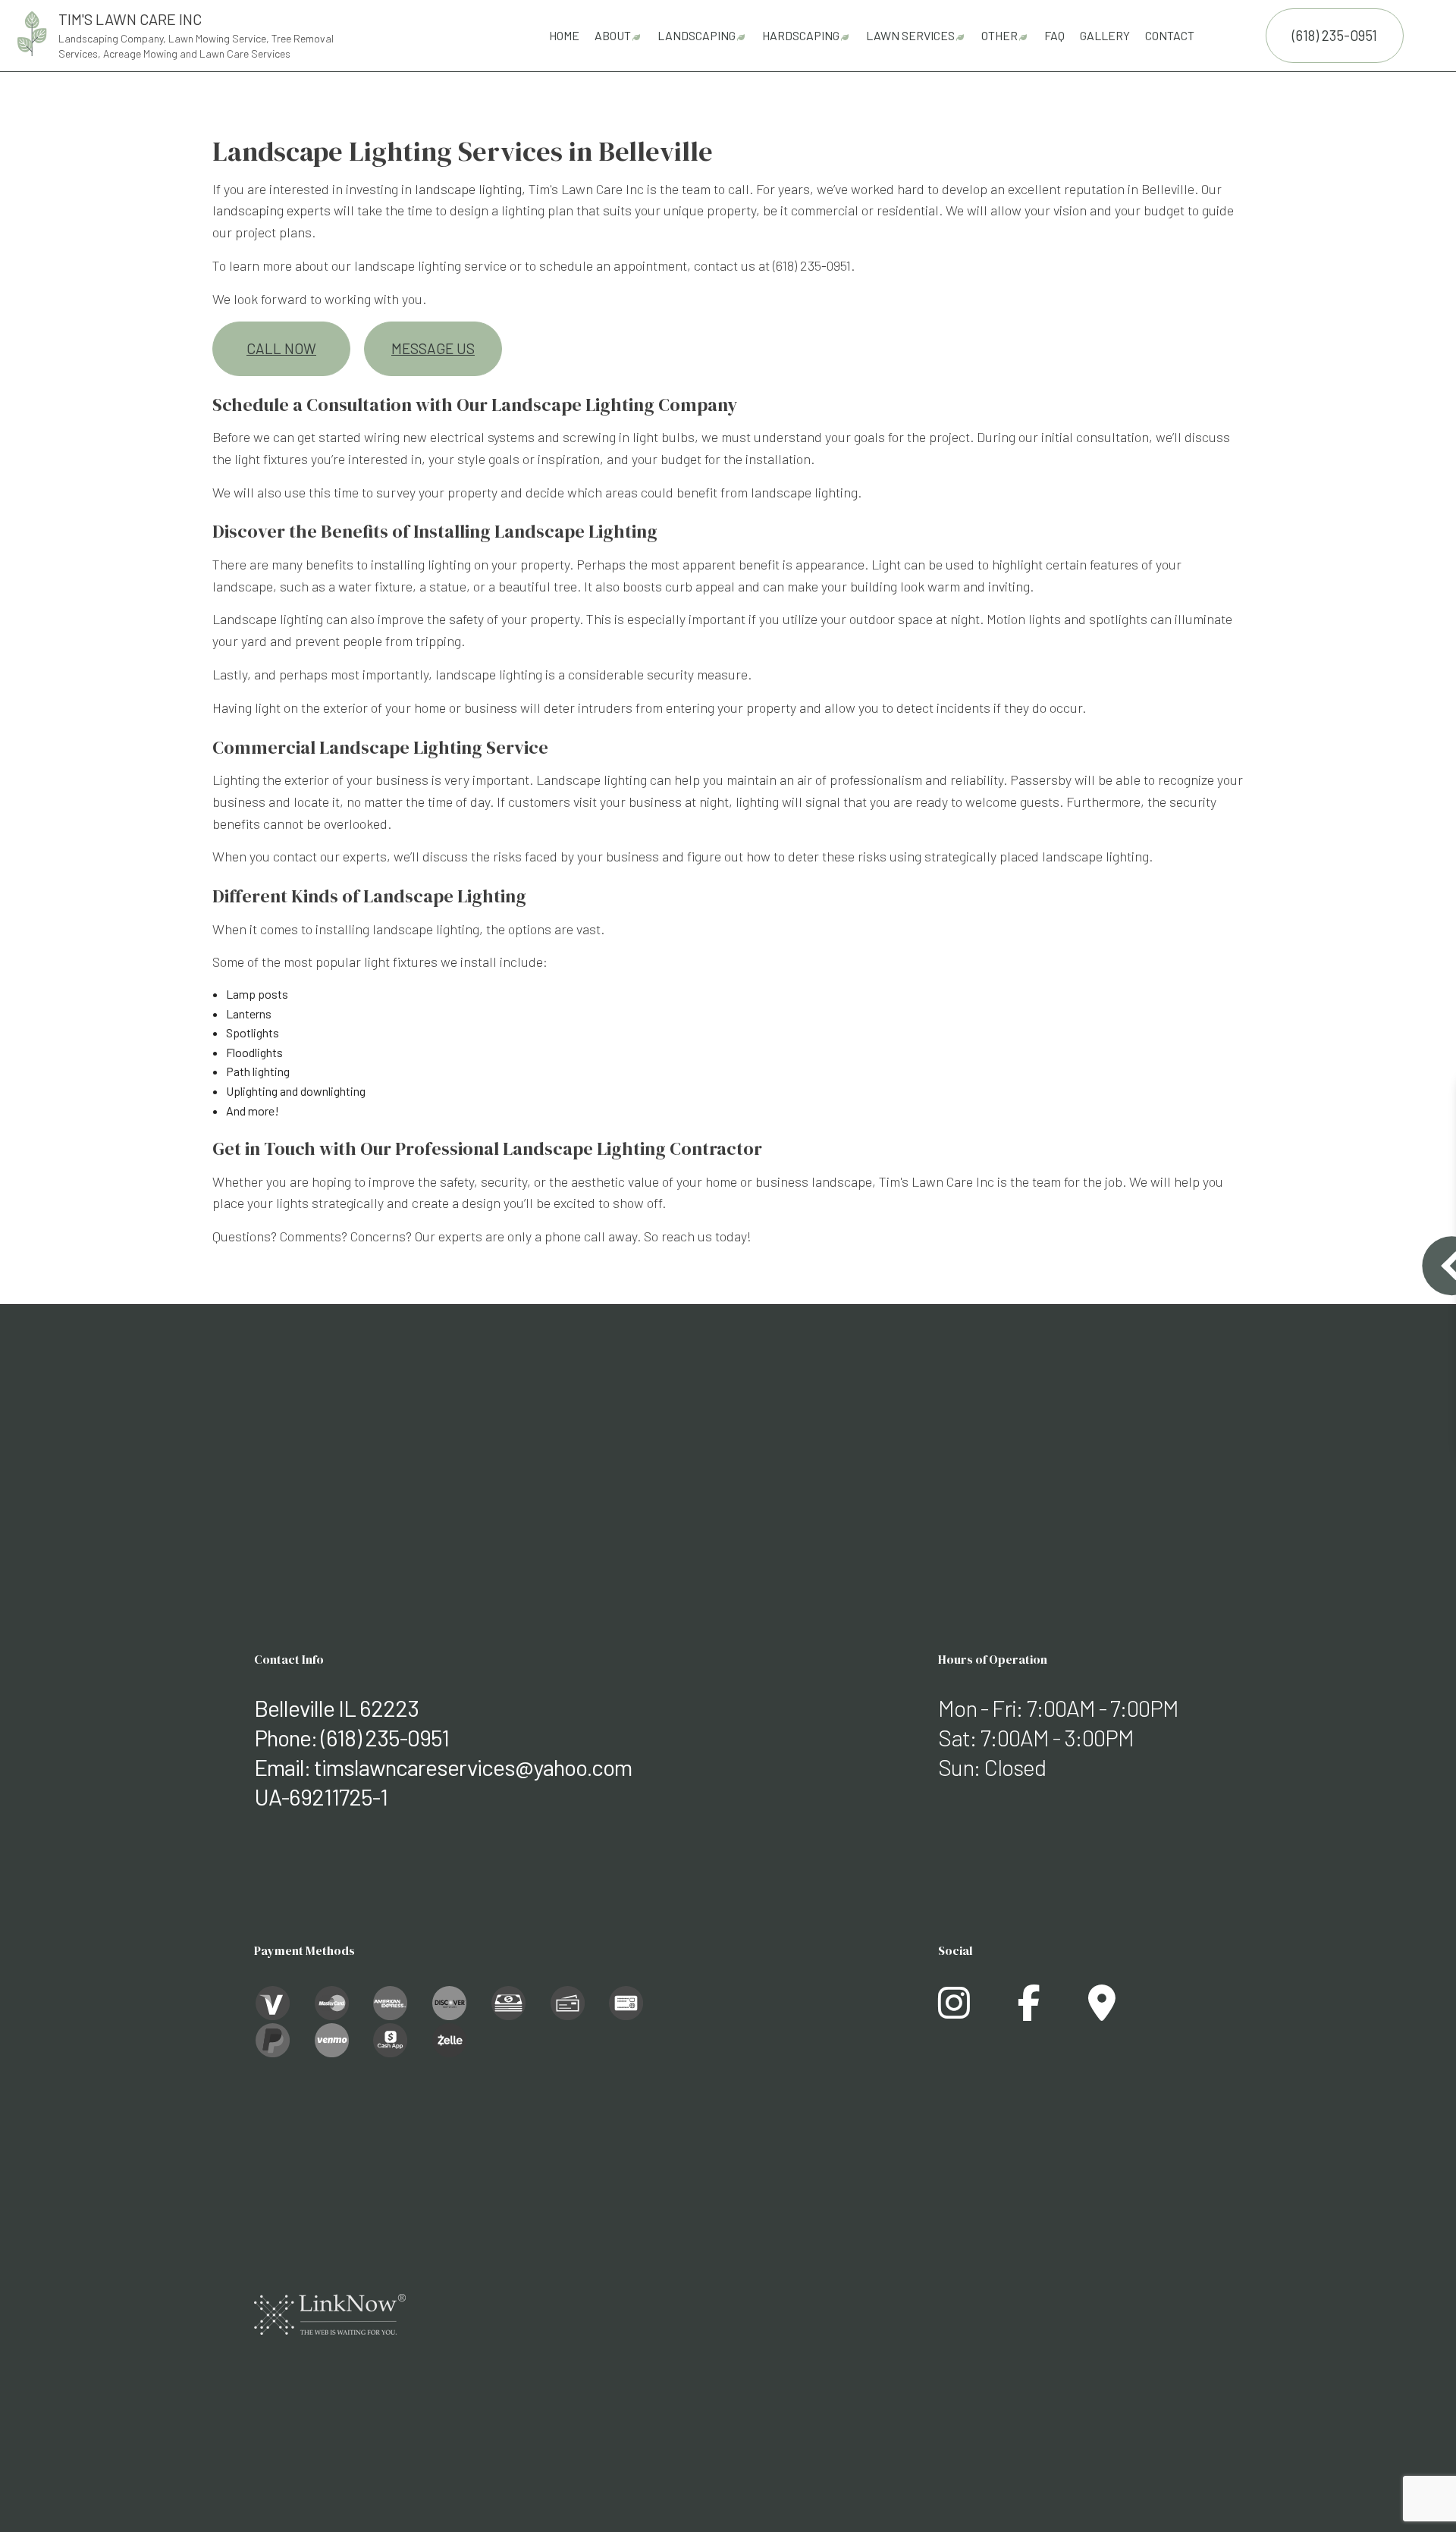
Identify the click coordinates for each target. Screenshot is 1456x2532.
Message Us (433, 348)
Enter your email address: (1200, 1243)
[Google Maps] (1102, 2011)
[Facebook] (1029, 2011)
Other (999, 35)
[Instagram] (954, 2011)
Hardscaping (801, 35)
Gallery (1105, 35)
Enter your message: (1189, 1296)
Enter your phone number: (1200, 1191)
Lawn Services (910, 35)
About (613, 35)
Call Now (281, 348)
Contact (1170, 35)
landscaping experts (271, 210)
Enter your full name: (1188, 1139)
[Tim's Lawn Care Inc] (32, 31)
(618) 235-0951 (1335, 35)
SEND (1366, 1404)
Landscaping (697, 35)
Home (564, 35)
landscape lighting (468, 189)
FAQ (1054, 35)
